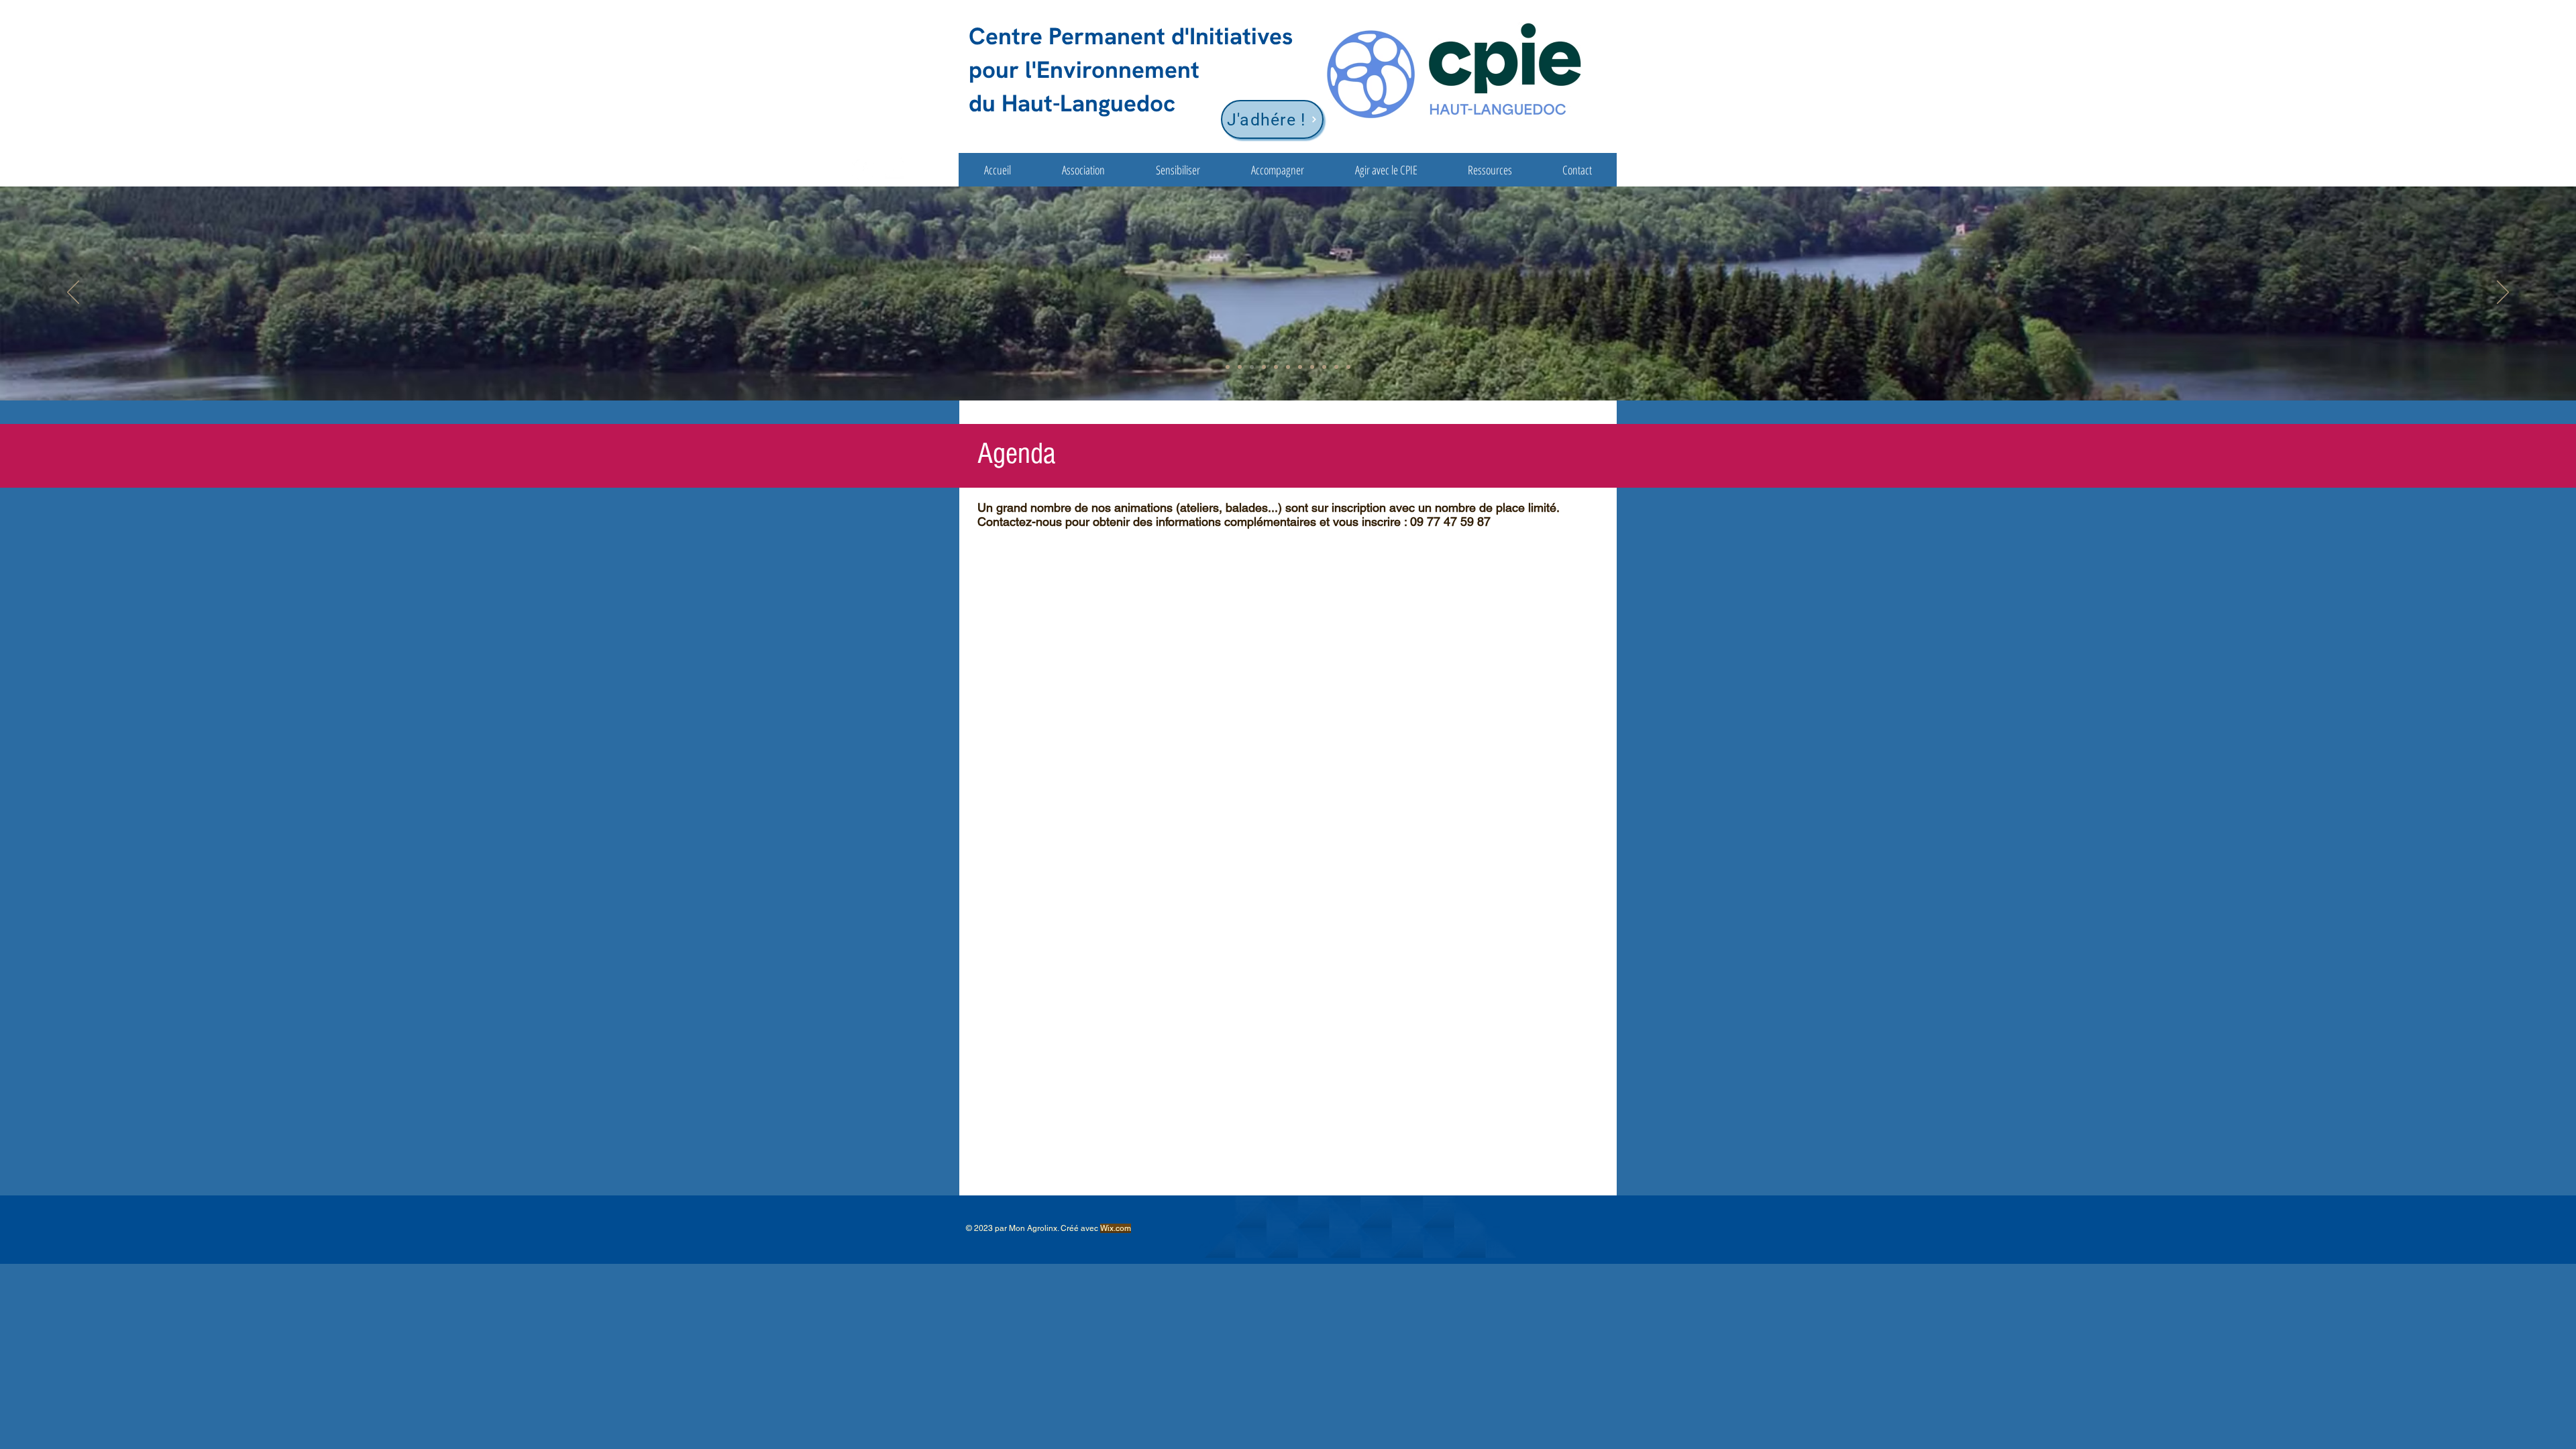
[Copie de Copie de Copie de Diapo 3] (1300, 367)
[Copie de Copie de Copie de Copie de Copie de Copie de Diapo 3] (1336, 367)
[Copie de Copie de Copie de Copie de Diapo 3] (1312, 367)
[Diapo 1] (1228, 367)
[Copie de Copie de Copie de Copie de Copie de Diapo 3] (1264, 367)
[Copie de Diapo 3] (1276, 367)
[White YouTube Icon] (894, 169)
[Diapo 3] (1252, 367)
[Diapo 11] (1348, 367)
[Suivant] (2503, 293)
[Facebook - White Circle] (864, 169)
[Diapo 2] (1240, 367)
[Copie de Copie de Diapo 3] (1288, 367)
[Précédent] (73, 293)
